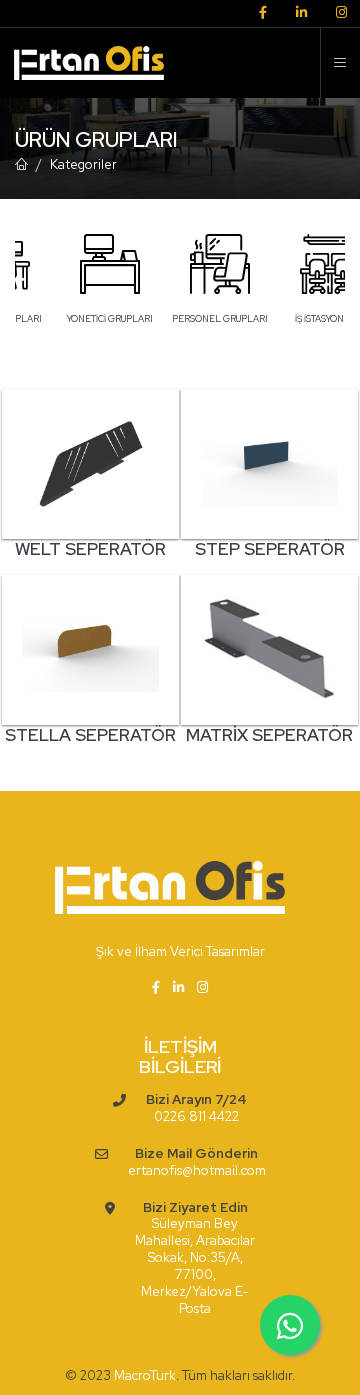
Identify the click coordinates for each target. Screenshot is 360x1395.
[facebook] (263, 13)
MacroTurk (145, 1375)
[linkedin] (301, 13)
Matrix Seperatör (269, 735)
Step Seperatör (270, 549)
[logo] (82, 63)
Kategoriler (83, 164)
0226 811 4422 (196, 1117)
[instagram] (341, 13)
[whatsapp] (290, 1325)
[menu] (340, 63)
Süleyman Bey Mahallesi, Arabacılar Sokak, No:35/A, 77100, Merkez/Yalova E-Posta (195, 1266)
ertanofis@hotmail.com (197, 1171)
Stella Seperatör (90, 735)
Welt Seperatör (90, 549)
